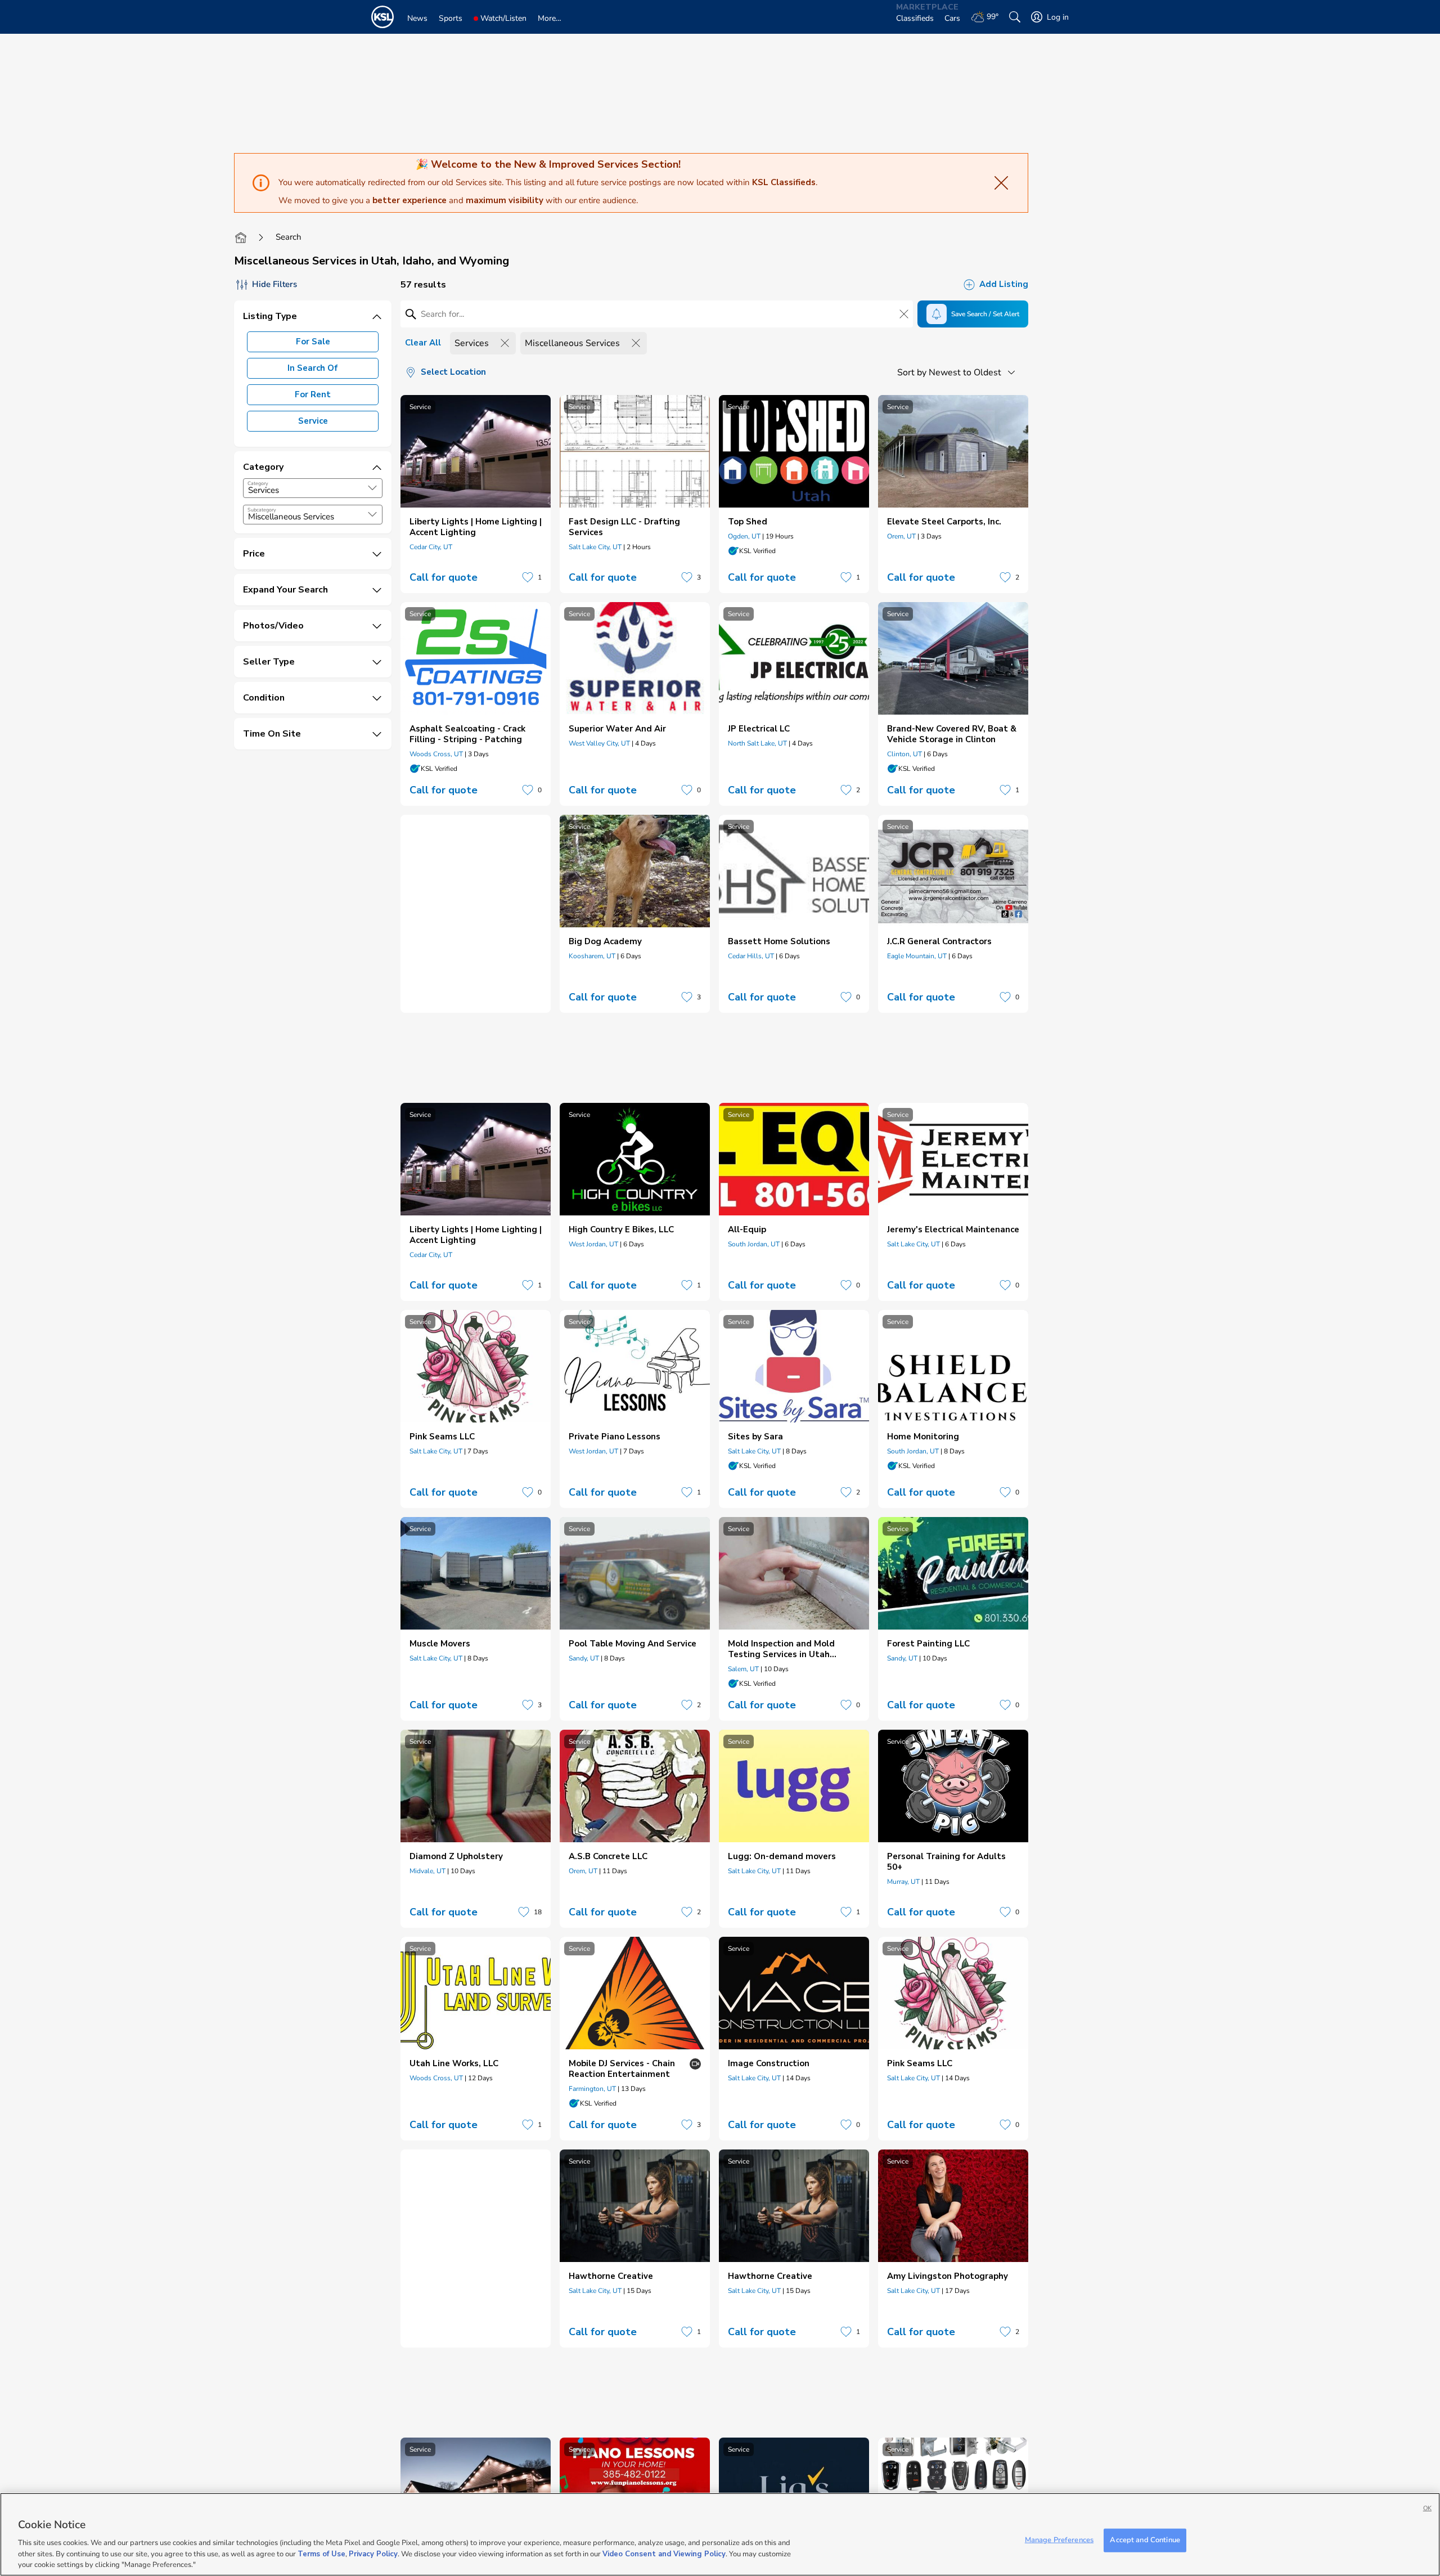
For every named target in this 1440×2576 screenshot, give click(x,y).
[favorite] (528, 577)
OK (1427, 2508)
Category (258, 483)
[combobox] (313, 488)
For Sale (313, 342)
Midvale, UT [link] (427, 1871)
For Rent (313, 394)
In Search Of (313, 368)
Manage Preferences (1059, 2540)
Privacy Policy (373, 2553)
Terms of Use (321, 2553)
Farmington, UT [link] (592, 2089)
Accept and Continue (1145, 2540)
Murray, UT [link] (903, 1882)
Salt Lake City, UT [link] (595, 547)
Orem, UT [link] (901, 536)
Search (289, 237)
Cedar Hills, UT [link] (751, 956)
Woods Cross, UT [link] (436, 754)
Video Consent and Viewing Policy (664, 2553)
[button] (372, 488)
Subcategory (262, 510)
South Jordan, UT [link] (754, 1244)
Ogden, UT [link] (744, 536)
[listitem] (476, 494)
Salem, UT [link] (743, 1669)
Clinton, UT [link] (904, 754)
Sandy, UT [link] (584, 1658)
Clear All (423, 343)
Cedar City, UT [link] (431, 547)
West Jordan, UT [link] (593, 1244)
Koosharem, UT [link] (592, 956)
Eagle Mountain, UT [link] (917, 956)
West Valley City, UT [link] (599, 743)
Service (313, 421)
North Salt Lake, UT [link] (757, 743)
